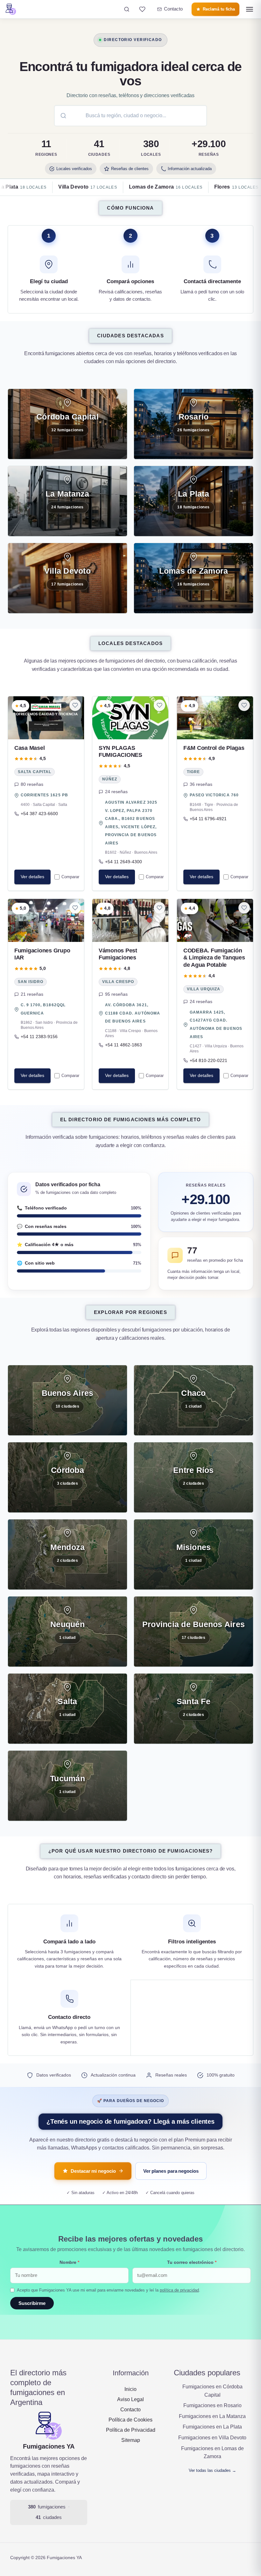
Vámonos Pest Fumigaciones (118, 954)
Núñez (110, 779)
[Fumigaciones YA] (11, 9)
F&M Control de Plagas (214, 748)
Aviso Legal (130, 2399)
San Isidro (31, 982)
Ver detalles (32, 877)
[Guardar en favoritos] (75, 705)
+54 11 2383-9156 (39, 1037)
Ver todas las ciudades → (212, 2470)
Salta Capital (35, 772)
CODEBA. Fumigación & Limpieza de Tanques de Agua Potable (214, 958)
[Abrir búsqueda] (127, 9)
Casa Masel (29, 748)
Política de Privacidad (131, 2430)
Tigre (193, 772)
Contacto (130, 2410)
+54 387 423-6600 (39, 814)
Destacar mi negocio (93, 2171)
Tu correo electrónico (192, 2262)
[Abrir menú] (250, 9)
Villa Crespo (118, 982)
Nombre (69, 2262)
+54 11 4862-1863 (123, 1045)
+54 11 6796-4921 (208, 819)
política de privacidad (179, 2290)
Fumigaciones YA (49, 2446)
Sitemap (131, 2440)
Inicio (130, 2389)
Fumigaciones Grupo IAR (42, 954)
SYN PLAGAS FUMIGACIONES (120, 752)
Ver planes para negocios (171, 2171)
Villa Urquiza (204, 989)
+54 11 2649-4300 (123, 862)
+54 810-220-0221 (208, 1061)
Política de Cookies (130, 2420)
